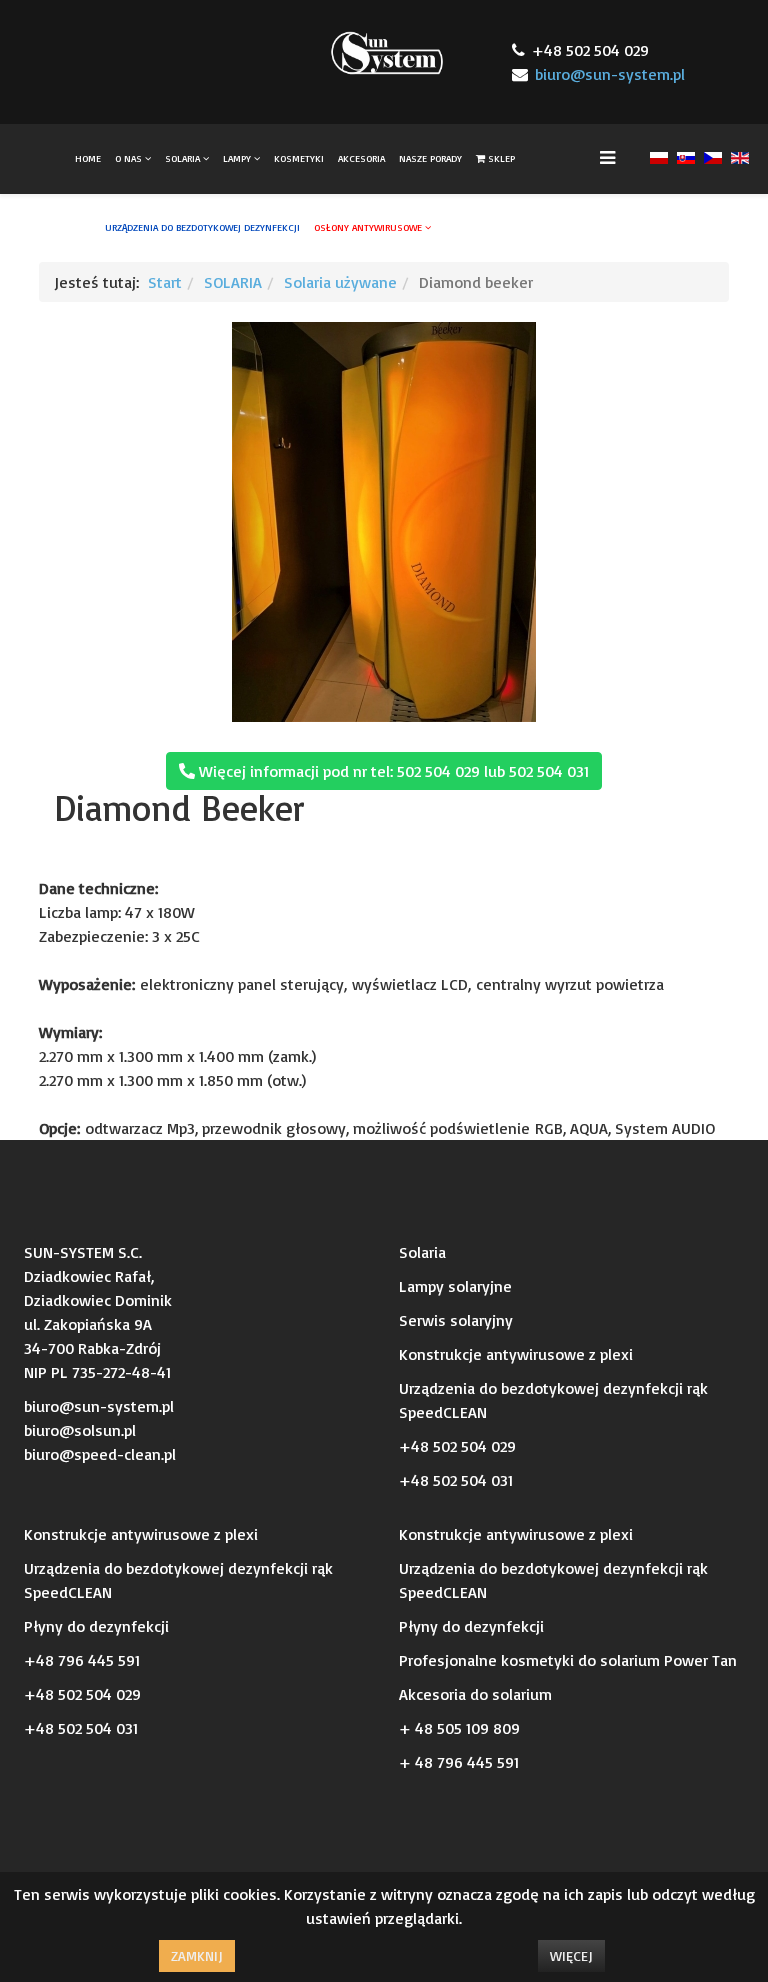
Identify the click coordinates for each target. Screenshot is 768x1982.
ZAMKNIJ (197, 1955)
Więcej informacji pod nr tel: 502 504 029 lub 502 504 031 (392, 771)
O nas (128, 158)
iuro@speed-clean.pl (104, 1454)
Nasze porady (430, 158)
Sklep (500, 158)
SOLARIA (184, 158)
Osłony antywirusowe (368, 227)
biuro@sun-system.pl (610, 74)
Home (88, 158)
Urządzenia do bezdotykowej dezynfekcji (202, 227)
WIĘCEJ (571, 1955)
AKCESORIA (361, 158)
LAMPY (237, 158)
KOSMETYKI (299, 158)
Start (165, 282)
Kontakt (465, 227)
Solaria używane (340, 282)
